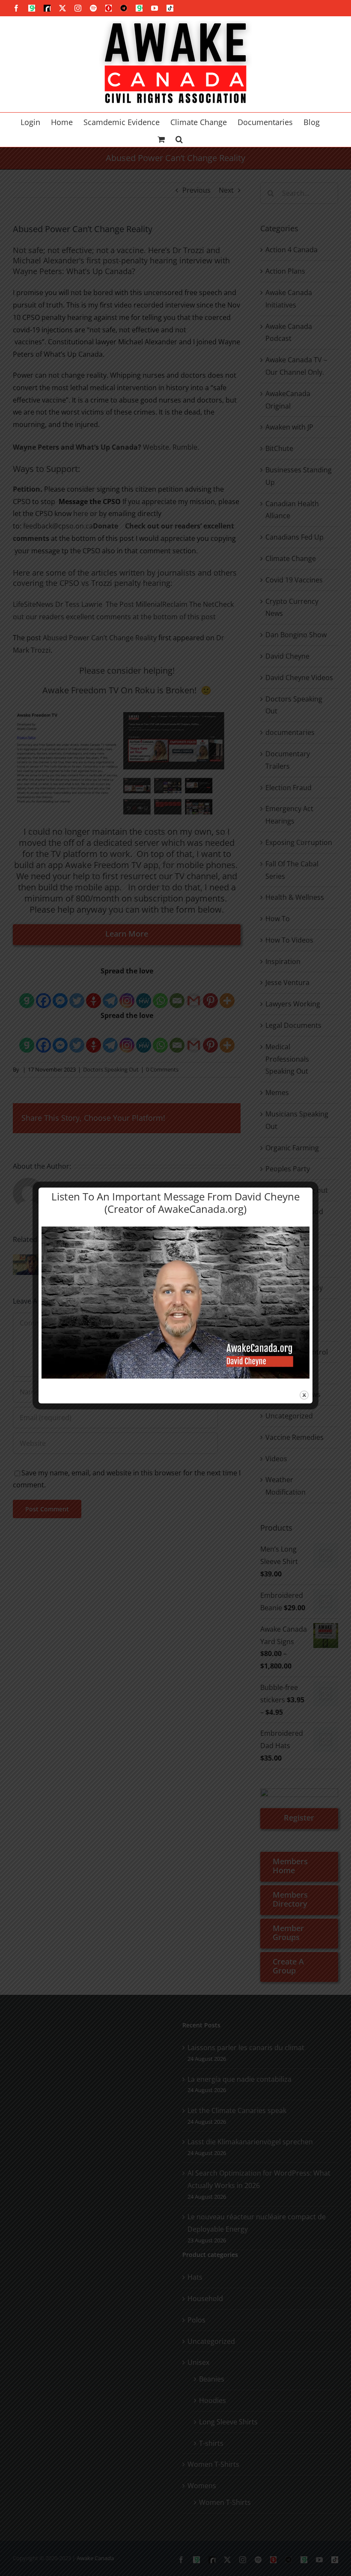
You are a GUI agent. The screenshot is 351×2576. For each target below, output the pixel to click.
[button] (179, 138)
